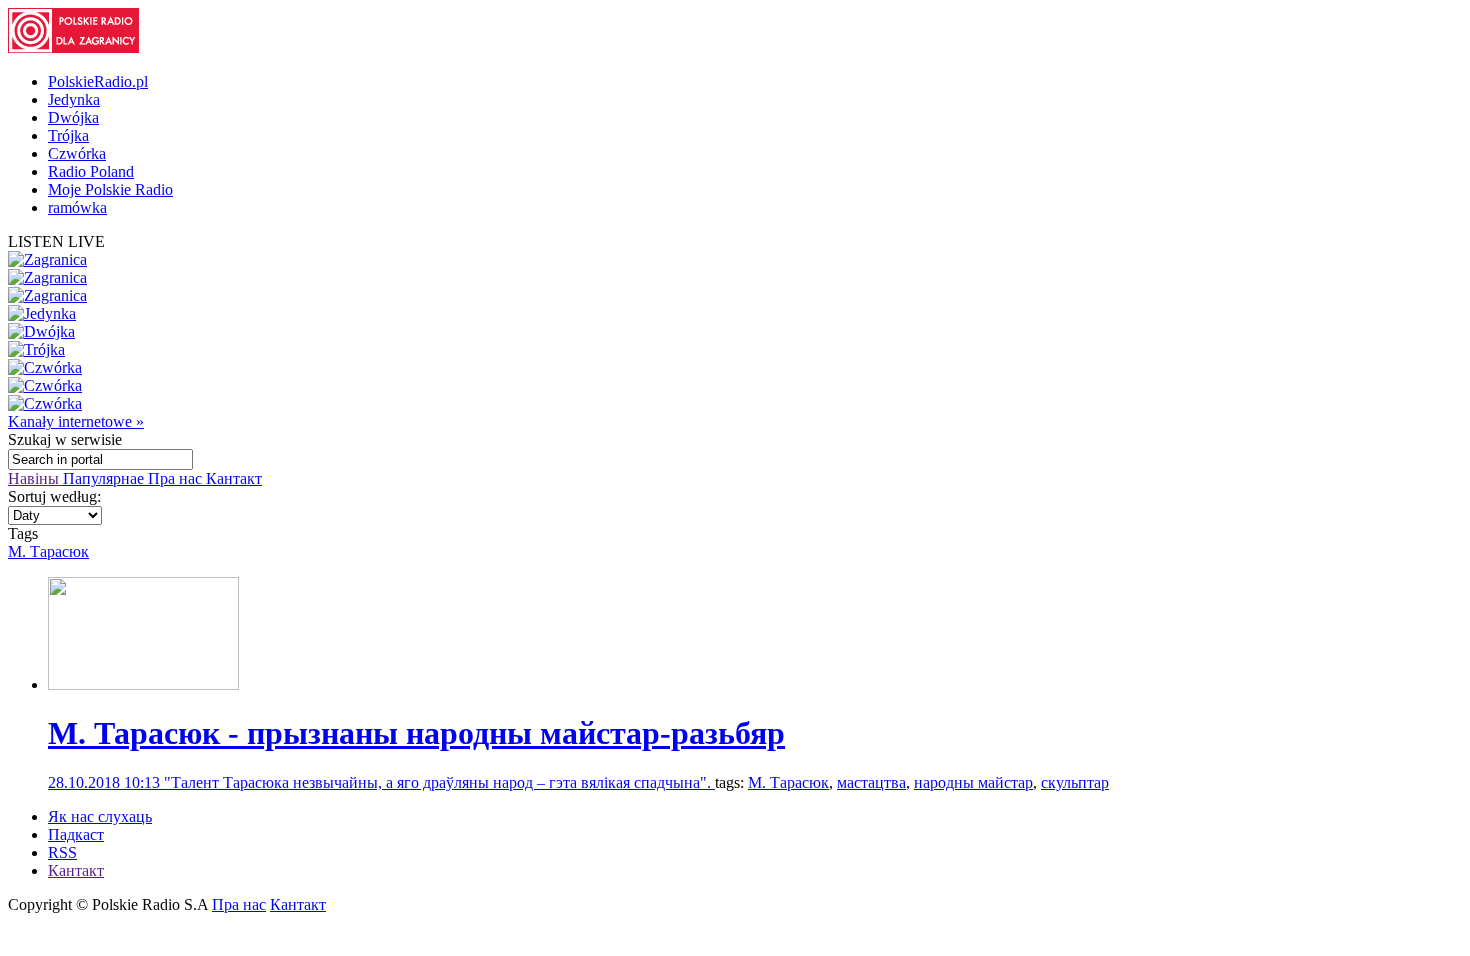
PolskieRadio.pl (98, 81)
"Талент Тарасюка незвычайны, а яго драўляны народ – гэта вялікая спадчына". (439, 782)
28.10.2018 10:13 (106, 782)
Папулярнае (105, 478)
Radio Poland (91, 171)
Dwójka (73, 117)
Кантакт (234, 478)
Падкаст (76, 834)
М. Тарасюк (48, 551)
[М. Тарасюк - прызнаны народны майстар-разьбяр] (143, 684)
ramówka (77, 207)
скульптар (1075, 782)
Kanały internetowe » (76, 421)
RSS (62, 852)
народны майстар (973, 782)
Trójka (68, 135)
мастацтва (871, 782)
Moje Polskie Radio (110, 189)
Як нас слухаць (100, 816)
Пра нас (177, 478)
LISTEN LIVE (56, 241)
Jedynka (74, 99)
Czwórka (77, 153)
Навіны (35, 478)
